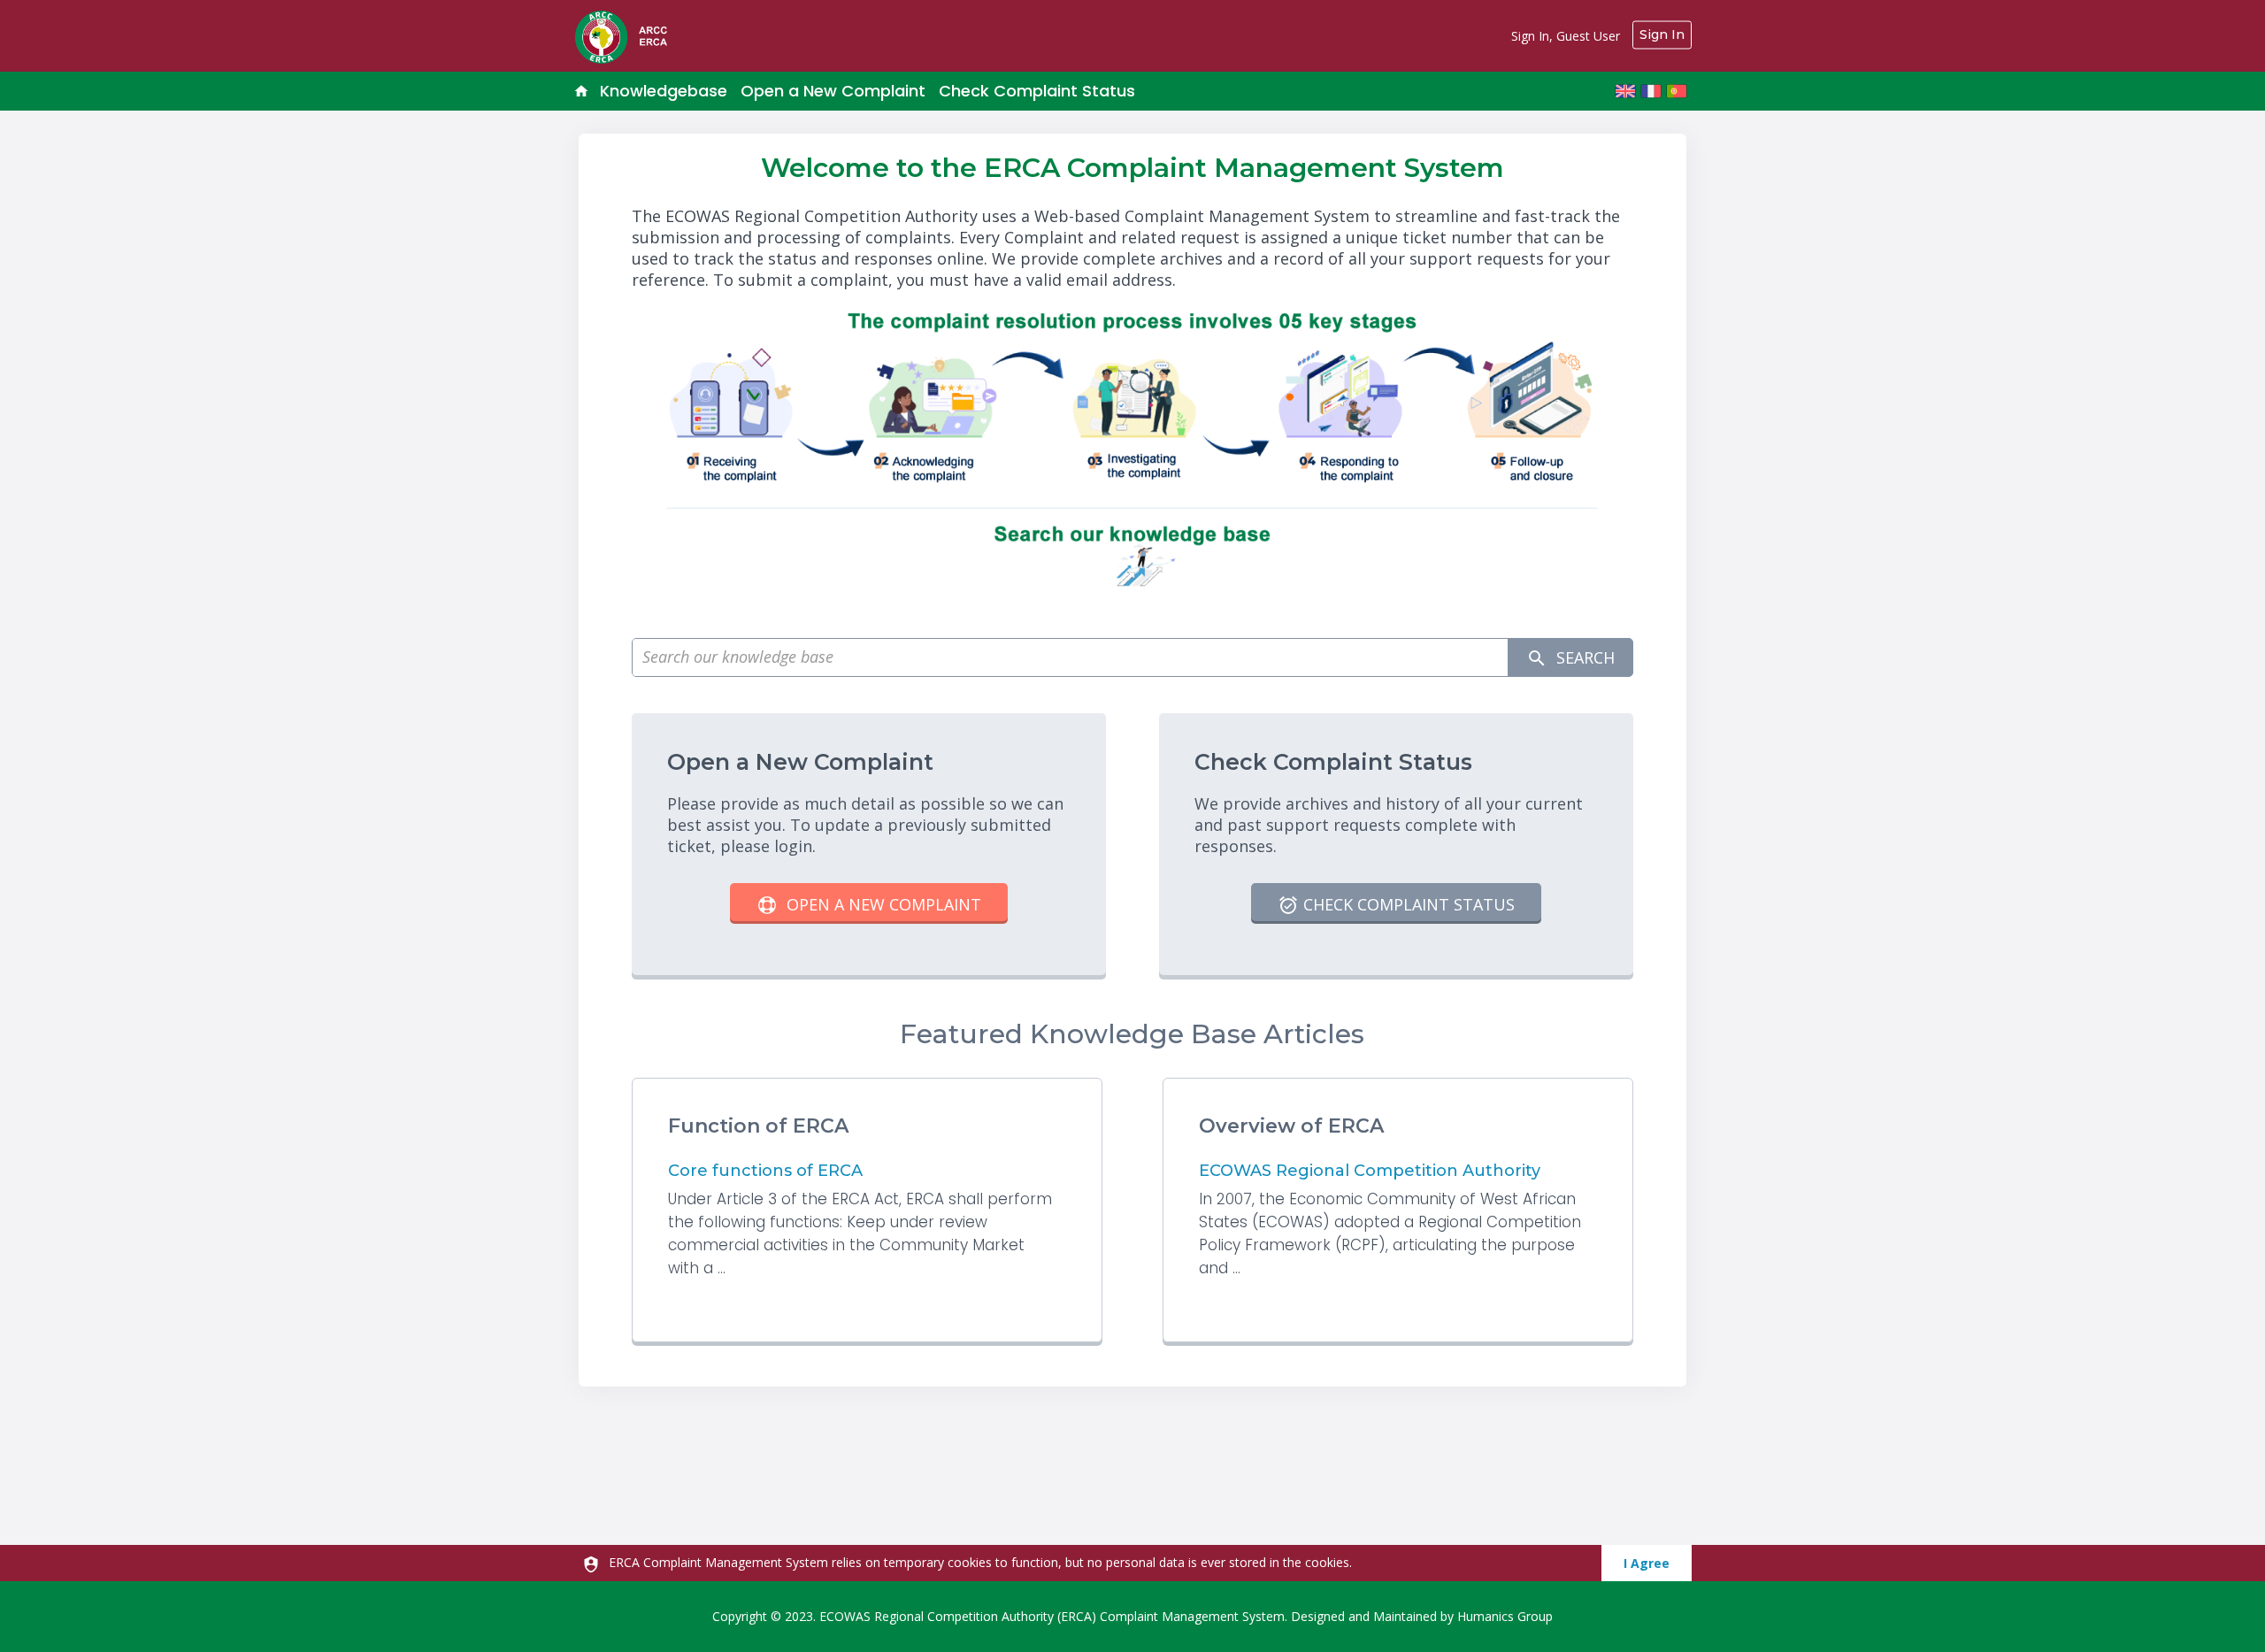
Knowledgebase (664, 91)
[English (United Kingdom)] (1625, 91)
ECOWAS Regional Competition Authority (1370, 1171)
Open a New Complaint (833, 91)
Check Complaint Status (1037, 91)
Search (1583, 657)
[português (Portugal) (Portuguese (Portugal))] (1677, 91)
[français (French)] (1651, 91)
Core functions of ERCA (765, 1171)
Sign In (1662, 35)
